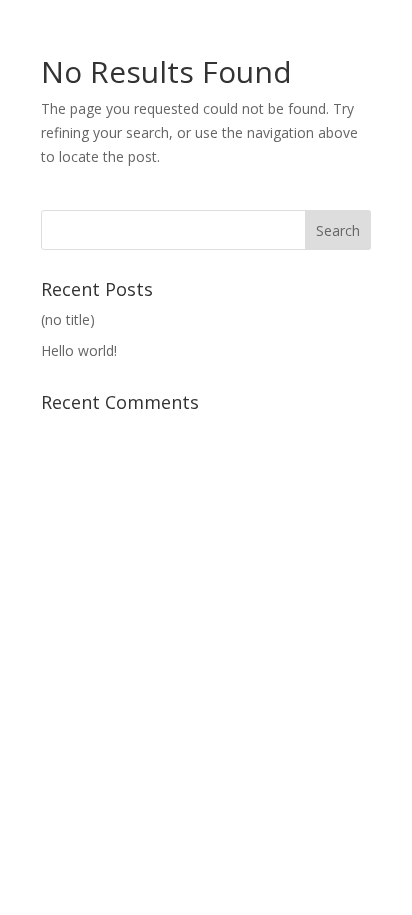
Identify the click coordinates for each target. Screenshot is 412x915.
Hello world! (79, 350)
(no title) (68, 319)
